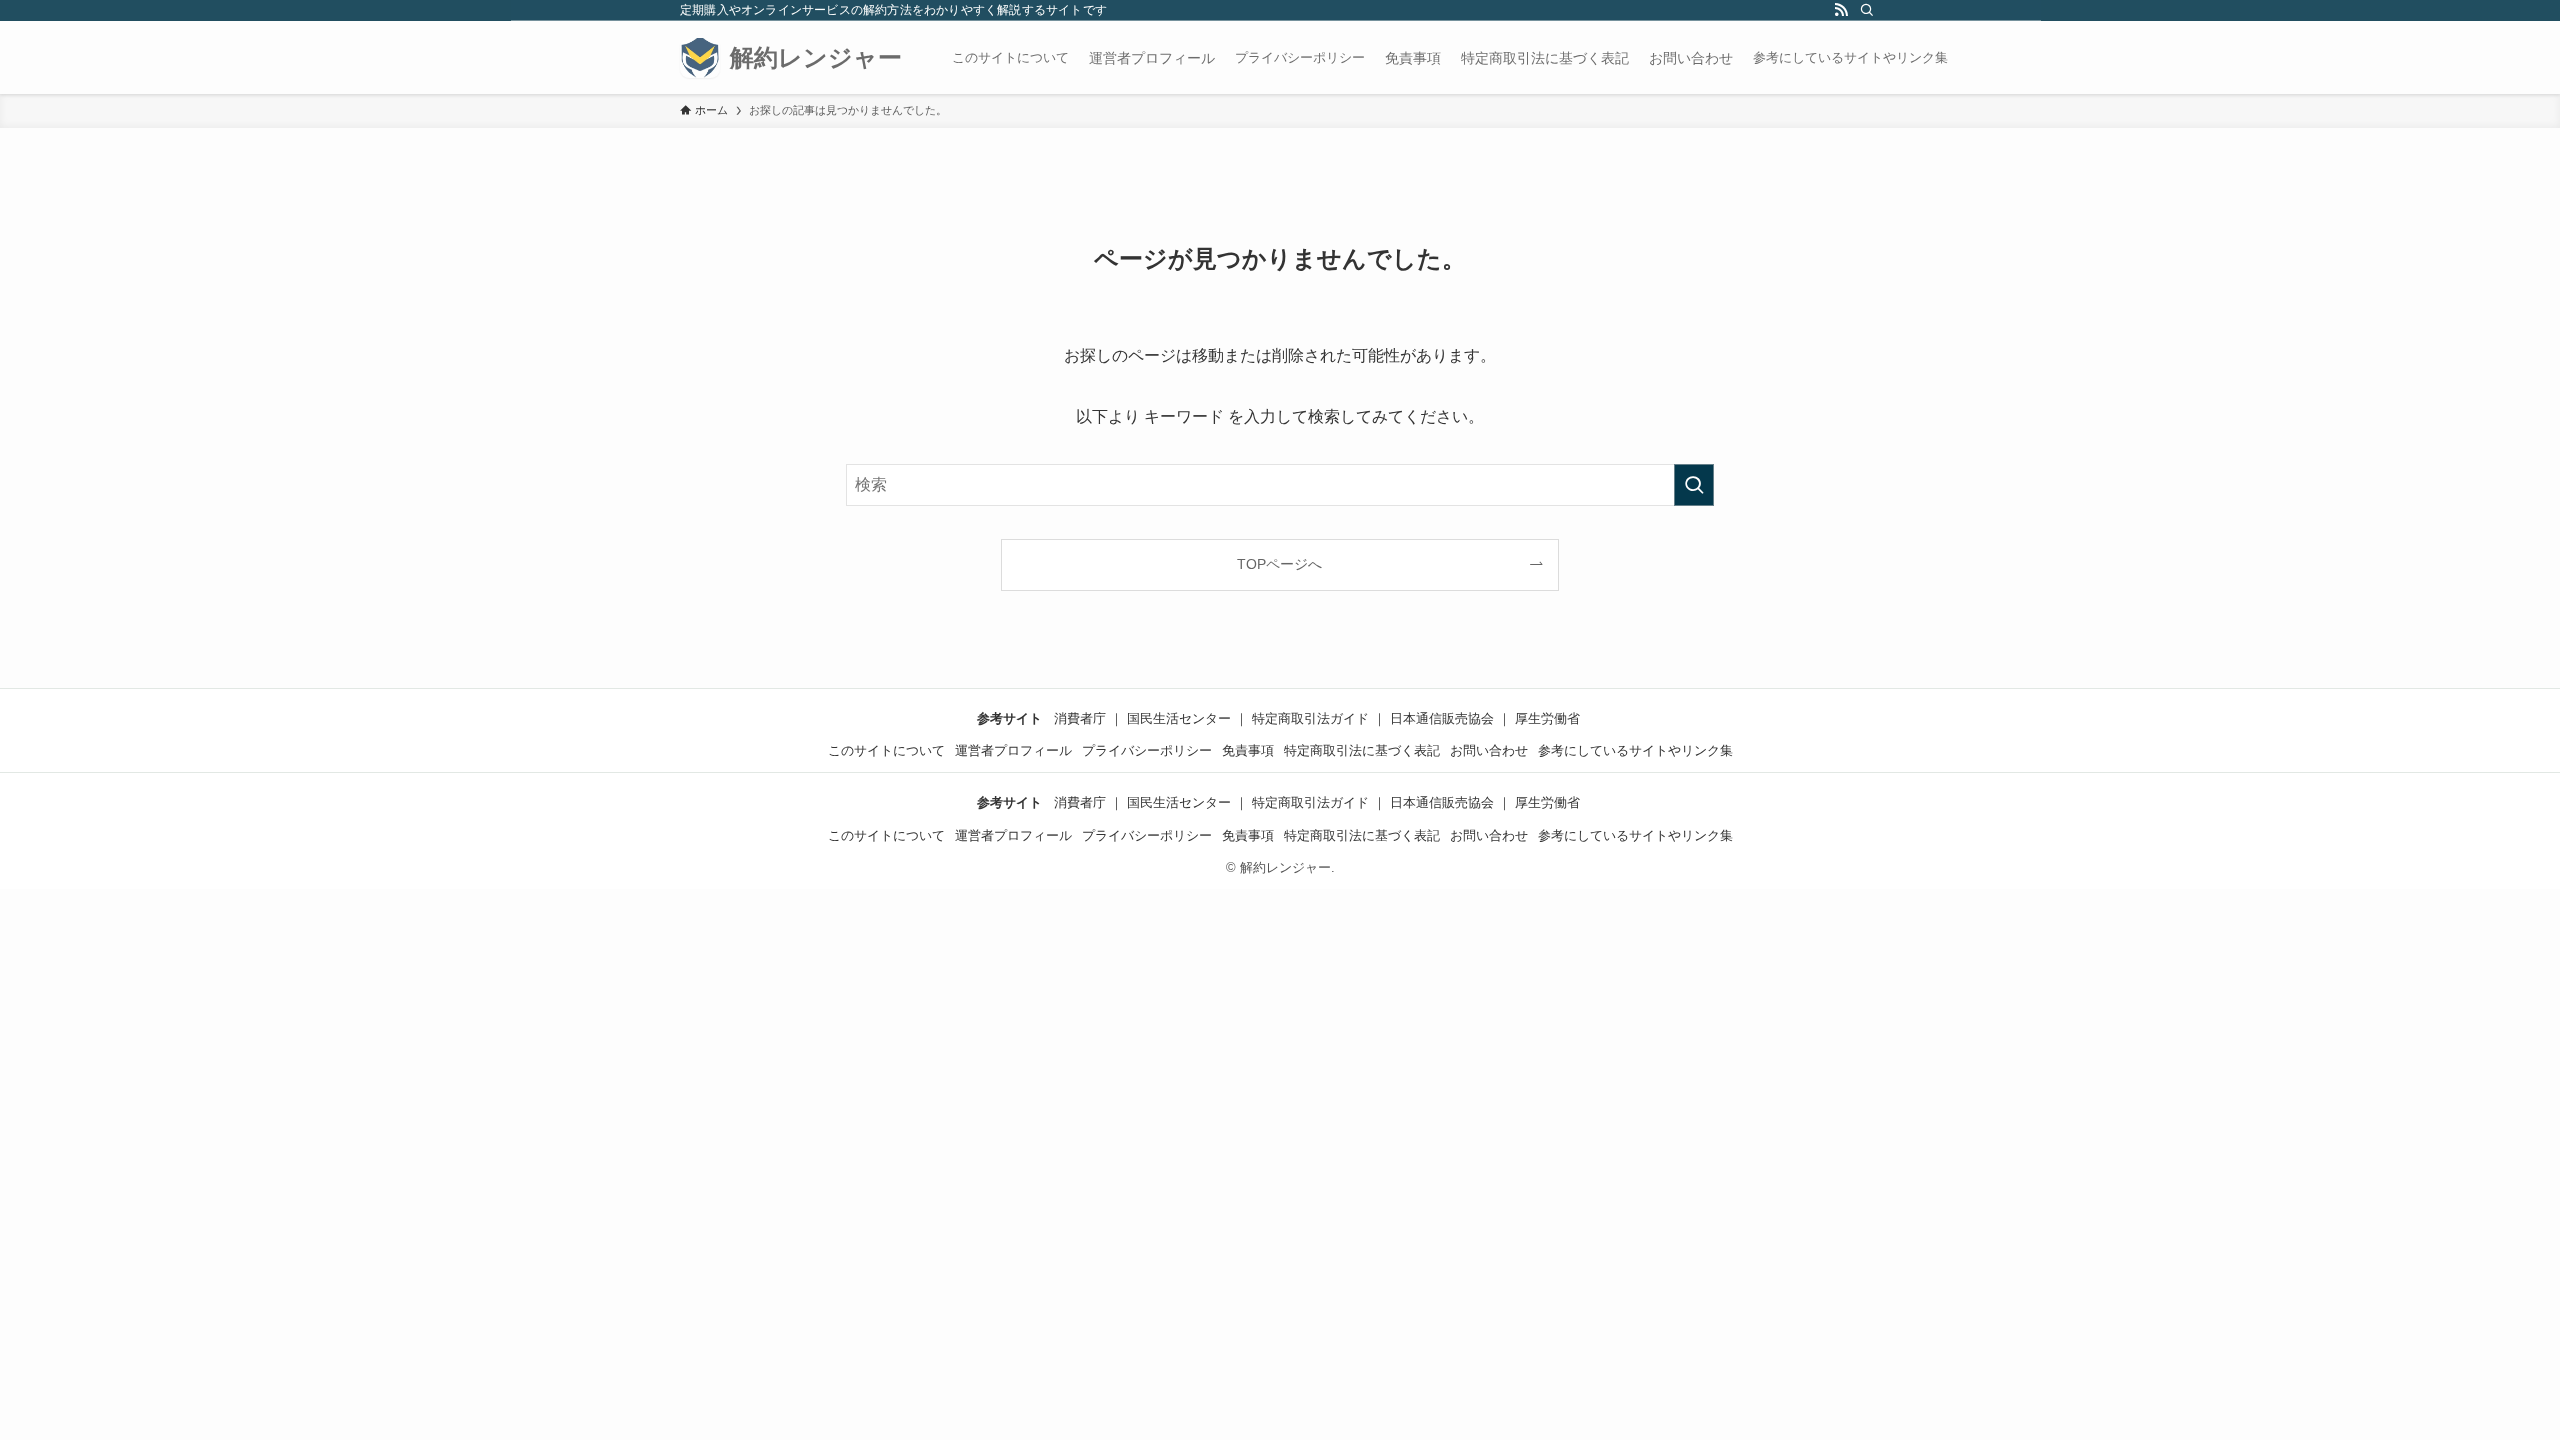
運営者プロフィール (1013, 750)
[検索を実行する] (1694, 485)
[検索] (1867, 11)
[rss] (1841, 11)
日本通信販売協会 (1442, 718)
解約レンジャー (816, 57)
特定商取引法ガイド (1310, 718)
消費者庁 (1080, 718)
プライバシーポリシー (1300, 57)
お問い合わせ (1489, 750)
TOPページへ (1279, 564)
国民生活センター (1179, 718)
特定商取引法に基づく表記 (1362, 750)
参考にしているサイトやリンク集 (1850, 57)
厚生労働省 (1547, 718)
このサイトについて (1010, 57)
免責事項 (1248, 750)
